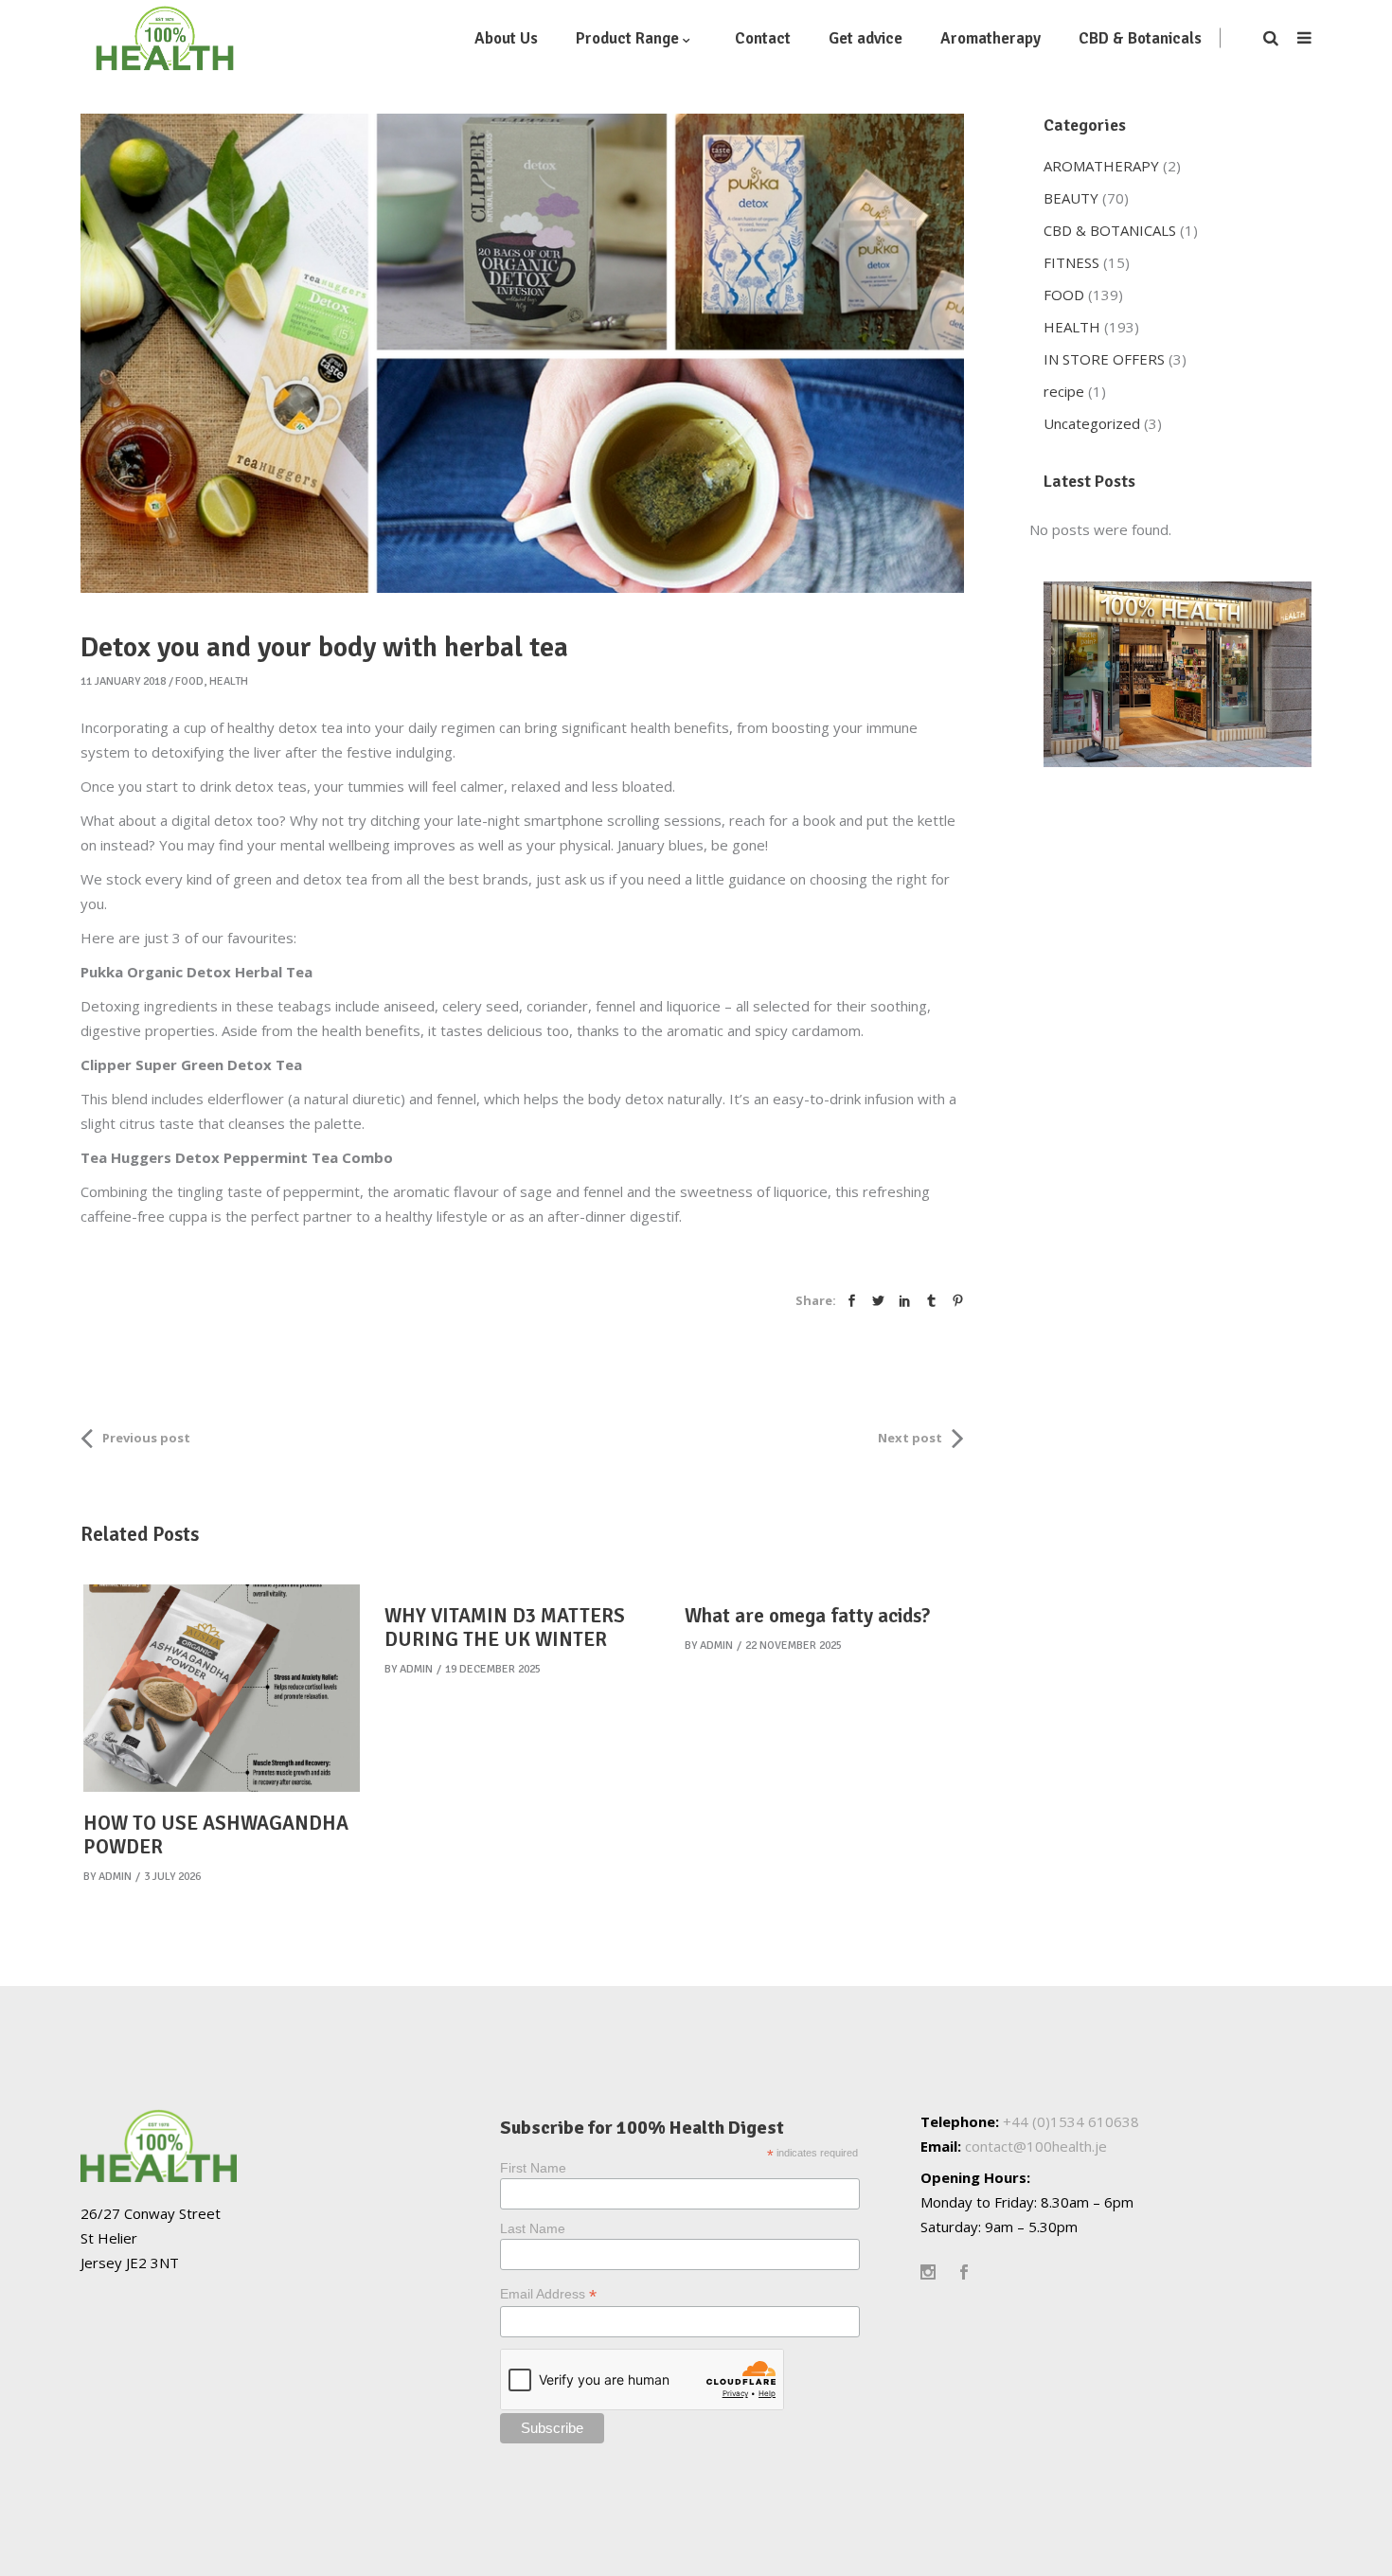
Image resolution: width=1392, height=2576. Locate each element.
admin (115, 1877)
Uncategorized (1092, 423)
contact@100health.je (1036, 2146)
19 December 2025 (493, 1669)
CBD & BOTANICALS (1110, 230)
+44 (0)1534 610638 (1071, 2121)
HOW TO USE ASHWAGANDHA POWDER (216, 1835)
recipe (1064, 391)
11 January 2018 (123, 681)
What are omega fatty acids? (807, 1616)
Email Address (548, 2294)
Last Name (533, 2228)
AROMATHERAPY (1101, 166)
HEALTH (229, 681)
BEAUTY (1071, 198)
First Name (533, 2168)
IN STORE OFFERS (1104, 359)
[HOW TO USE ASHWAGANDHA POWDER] (222, 1688)
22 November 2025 (794, 1646)
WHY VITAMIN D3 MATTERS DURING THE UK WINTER (505, 1628)
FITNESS (1071, 262)
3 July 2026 (172, 1877)
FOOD (189, 681)
